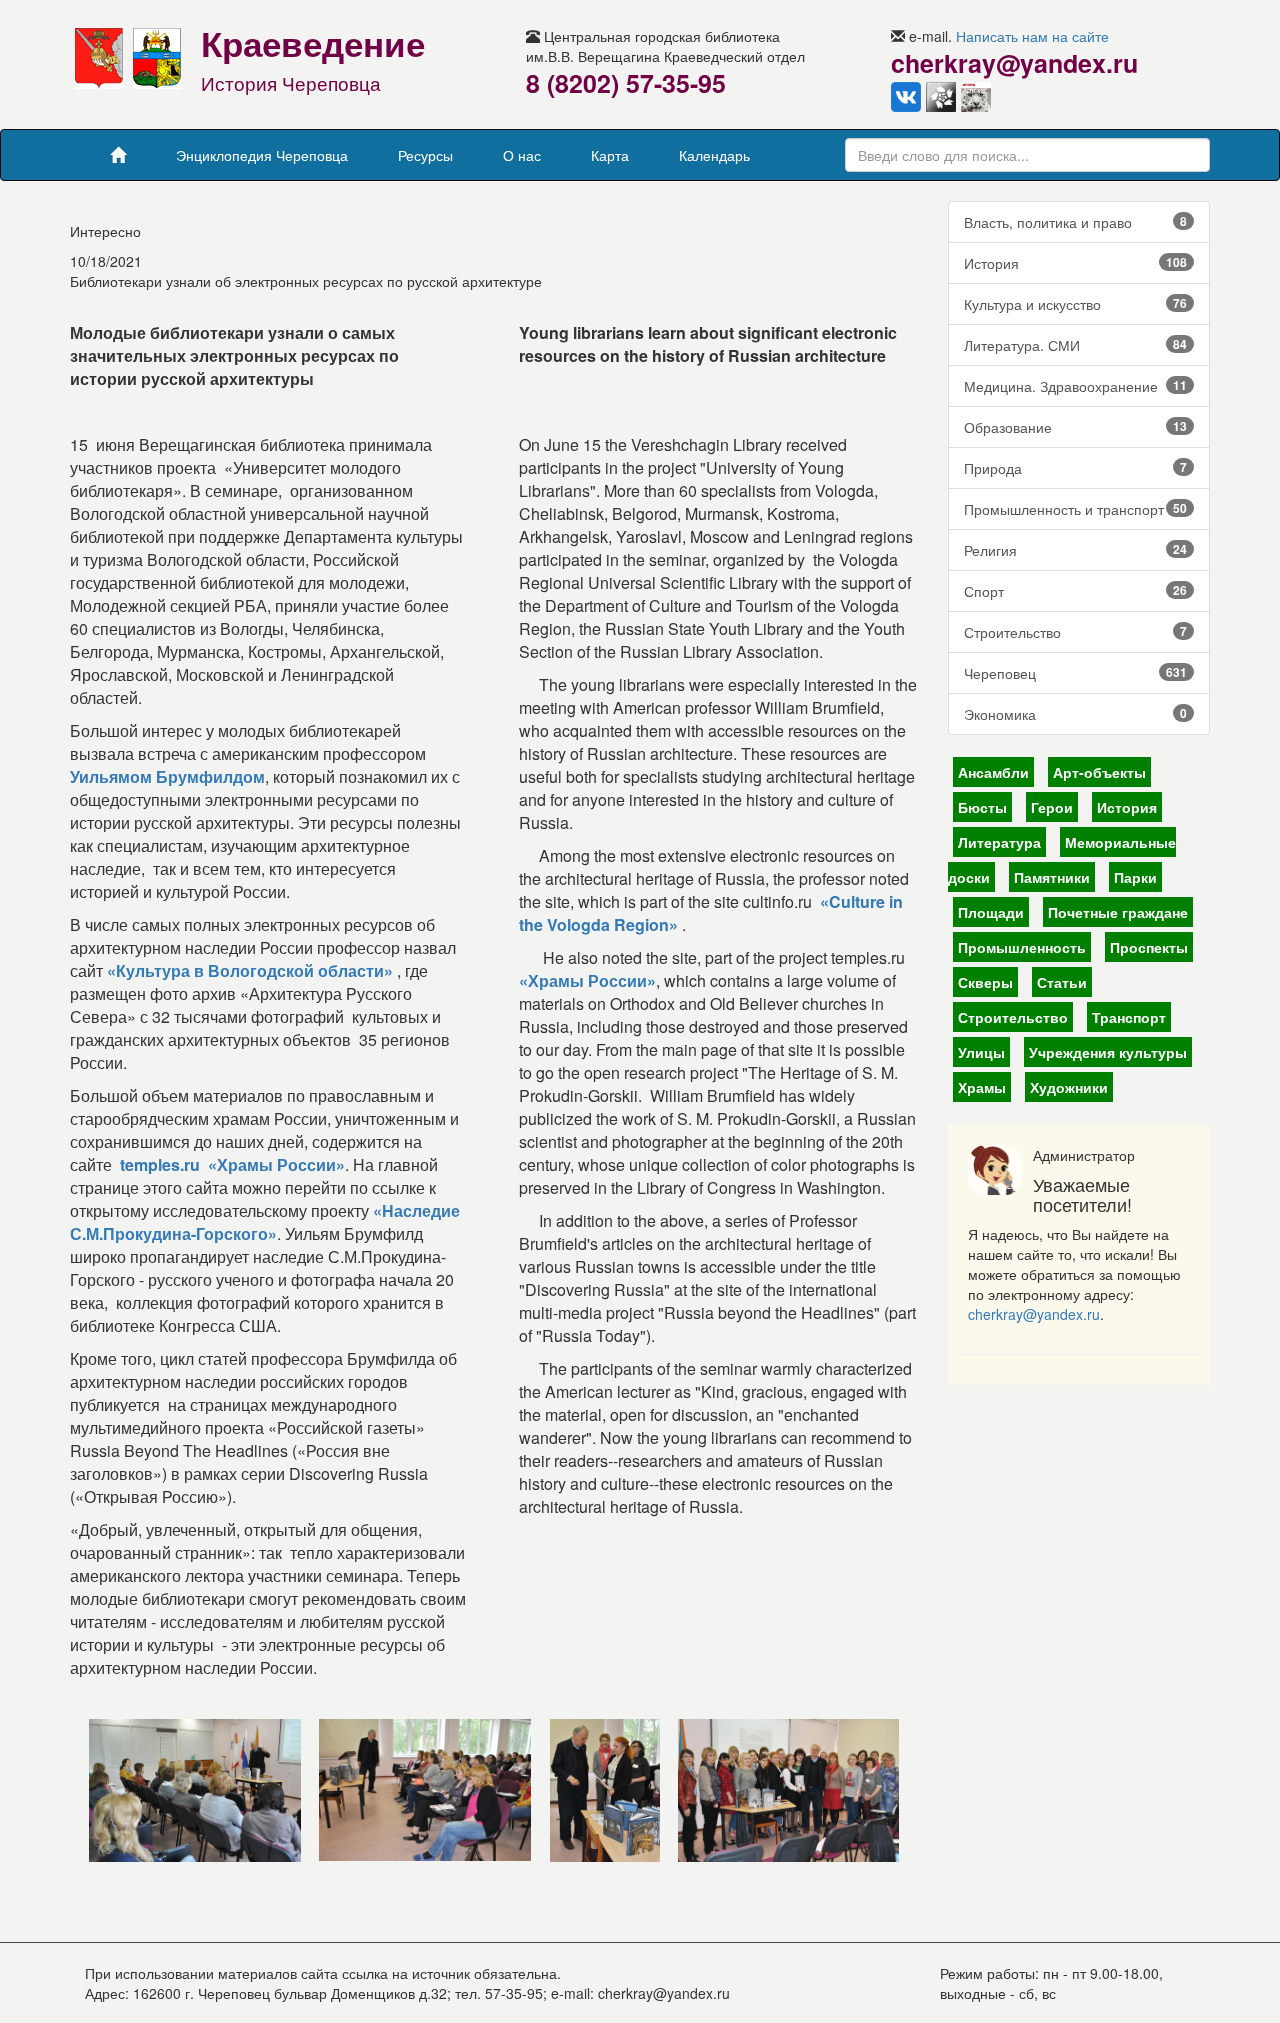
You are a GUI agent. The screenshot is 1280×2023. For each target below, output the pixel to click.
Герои (1052, 807)
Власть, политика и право (1076, 222)
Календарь (714, 155)
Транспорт (1129, 1017)
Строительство (1076, 632)
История (1076, 263)
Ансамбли (993, 772)
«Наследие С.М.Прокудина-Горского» (265, 1222)
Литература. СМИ (1076, 345)
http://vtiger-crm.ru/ (714, 2013)
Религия (1076, 550)
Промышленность (1022, 947)
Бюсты (982, 807)
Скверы (985, 982)
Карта (610, 155)
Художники (1069, 1087)
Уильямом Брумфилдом (167, 776)
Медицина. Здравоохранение (1076, 386)
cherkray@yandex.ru (1034, 1314)
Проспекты (1149, 947)
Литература (999, 842)
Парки (1135, 877)
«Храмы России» (587, 980)
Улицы (981, 1052)
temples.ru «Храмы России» (232, 1164)
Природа (1076, 468)
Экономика (1076, 714)
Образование (1076, 427)
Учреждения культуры (1108, 1052)
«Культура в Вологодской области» (250, 970)
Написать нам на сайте (1032, 36)
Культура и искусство (1076, 304)
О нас (522, 155)
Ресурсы (425, 155)
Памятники (1052, 877)
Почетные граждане (1118, 912)
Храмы (982, 1087)
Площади (991, 912)
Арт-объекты (1099, 772)
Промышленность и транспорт (1076, 509)
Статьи (1062, 982)
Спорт (1076, 591)
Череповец (1076, 673)
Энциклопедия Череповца (262, 155)
